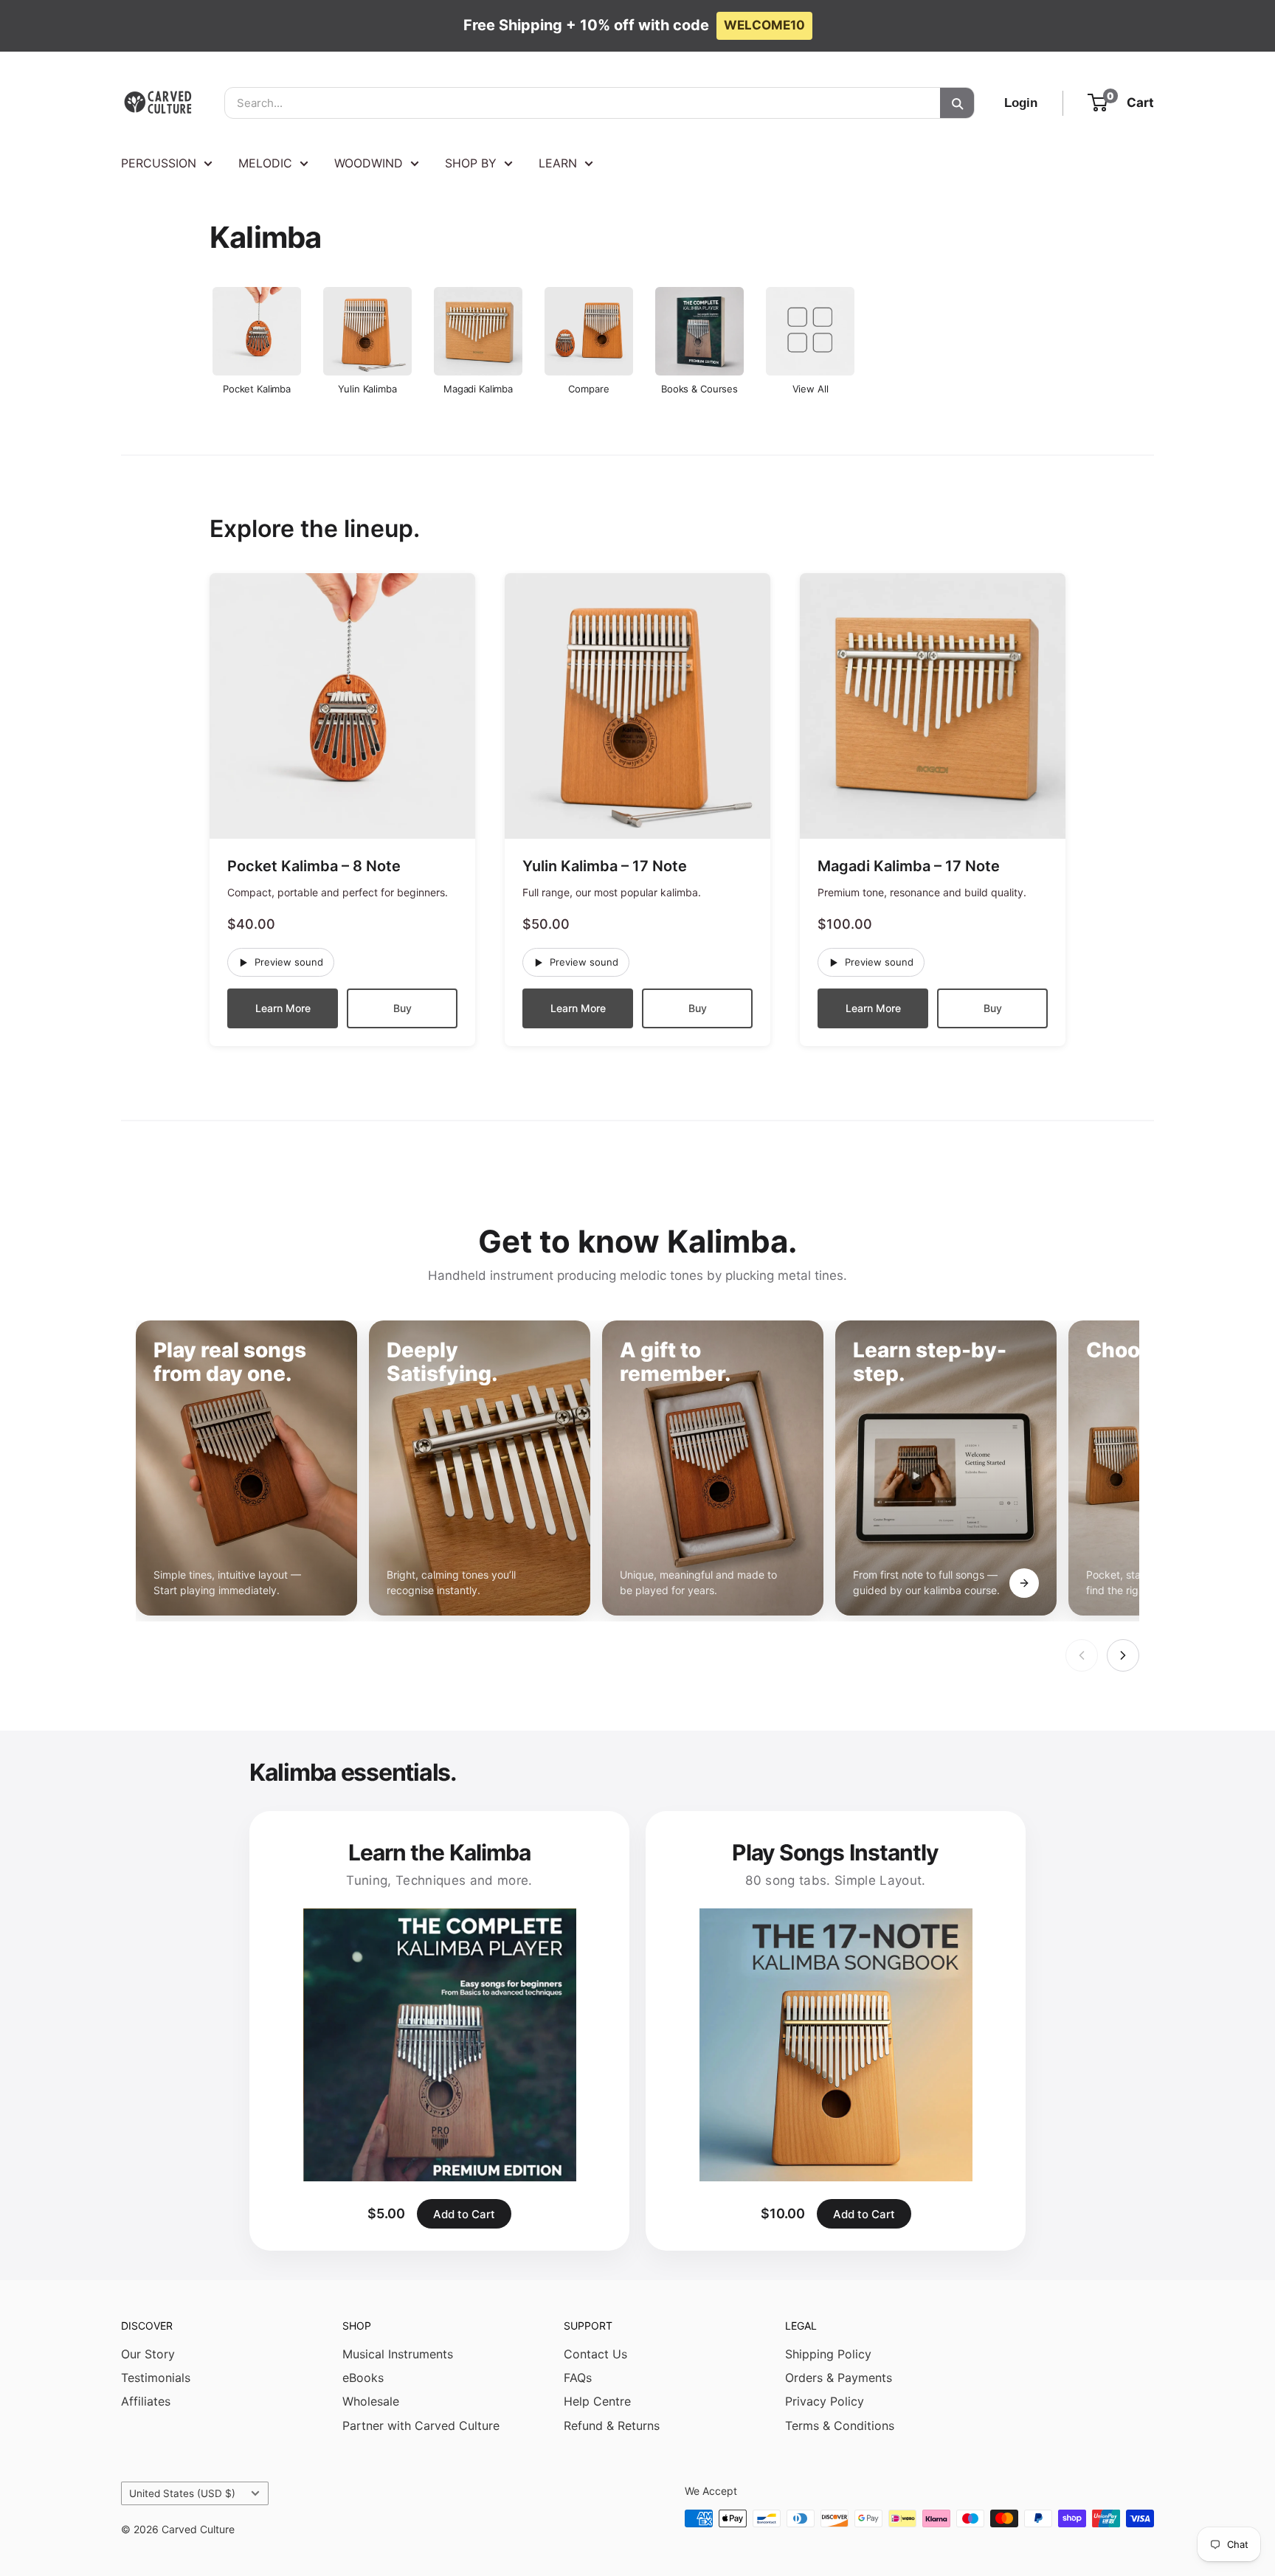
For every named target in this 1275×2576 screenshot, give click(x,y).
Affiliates (146, 2401)
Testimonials (156, 2378)
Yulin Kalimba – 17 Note (605, 866)
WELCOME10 (764, 25)
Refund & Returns (612, 2426)
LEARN (558, 163)
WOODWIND (369, 163)
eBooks (363, 2378)
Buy (402, 1008)
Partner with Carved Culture (421, 2426)
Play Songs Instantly (835, 1852)
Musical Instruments (398, 2354)
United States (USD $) (182, 2493)
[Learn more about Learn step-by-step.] (1024, 1583)
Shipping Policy (828, 2354)
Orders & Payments (839, 2378)
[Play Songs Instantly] (836, 2045)
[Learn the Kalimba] (439, 2045)
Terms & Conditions (840, 2426)
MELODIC (265, 163)
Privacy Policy (825, 2401)
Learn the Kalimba (440, 1852)
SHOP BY (471, 163)
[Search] (957, 103)
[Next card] (1123, 1655)
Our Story (148, 2354)
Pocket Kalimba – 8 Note (314, 866)
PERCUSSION (159, 163)
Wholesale (371, 2401)
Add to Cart (464, 2214)
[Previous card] (1082, 1655)
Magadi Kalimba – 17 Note (909, 866)
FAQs (578, 2378)
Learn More (283, 1008)
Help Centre (597, 2401)
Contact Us (595, 2354)
